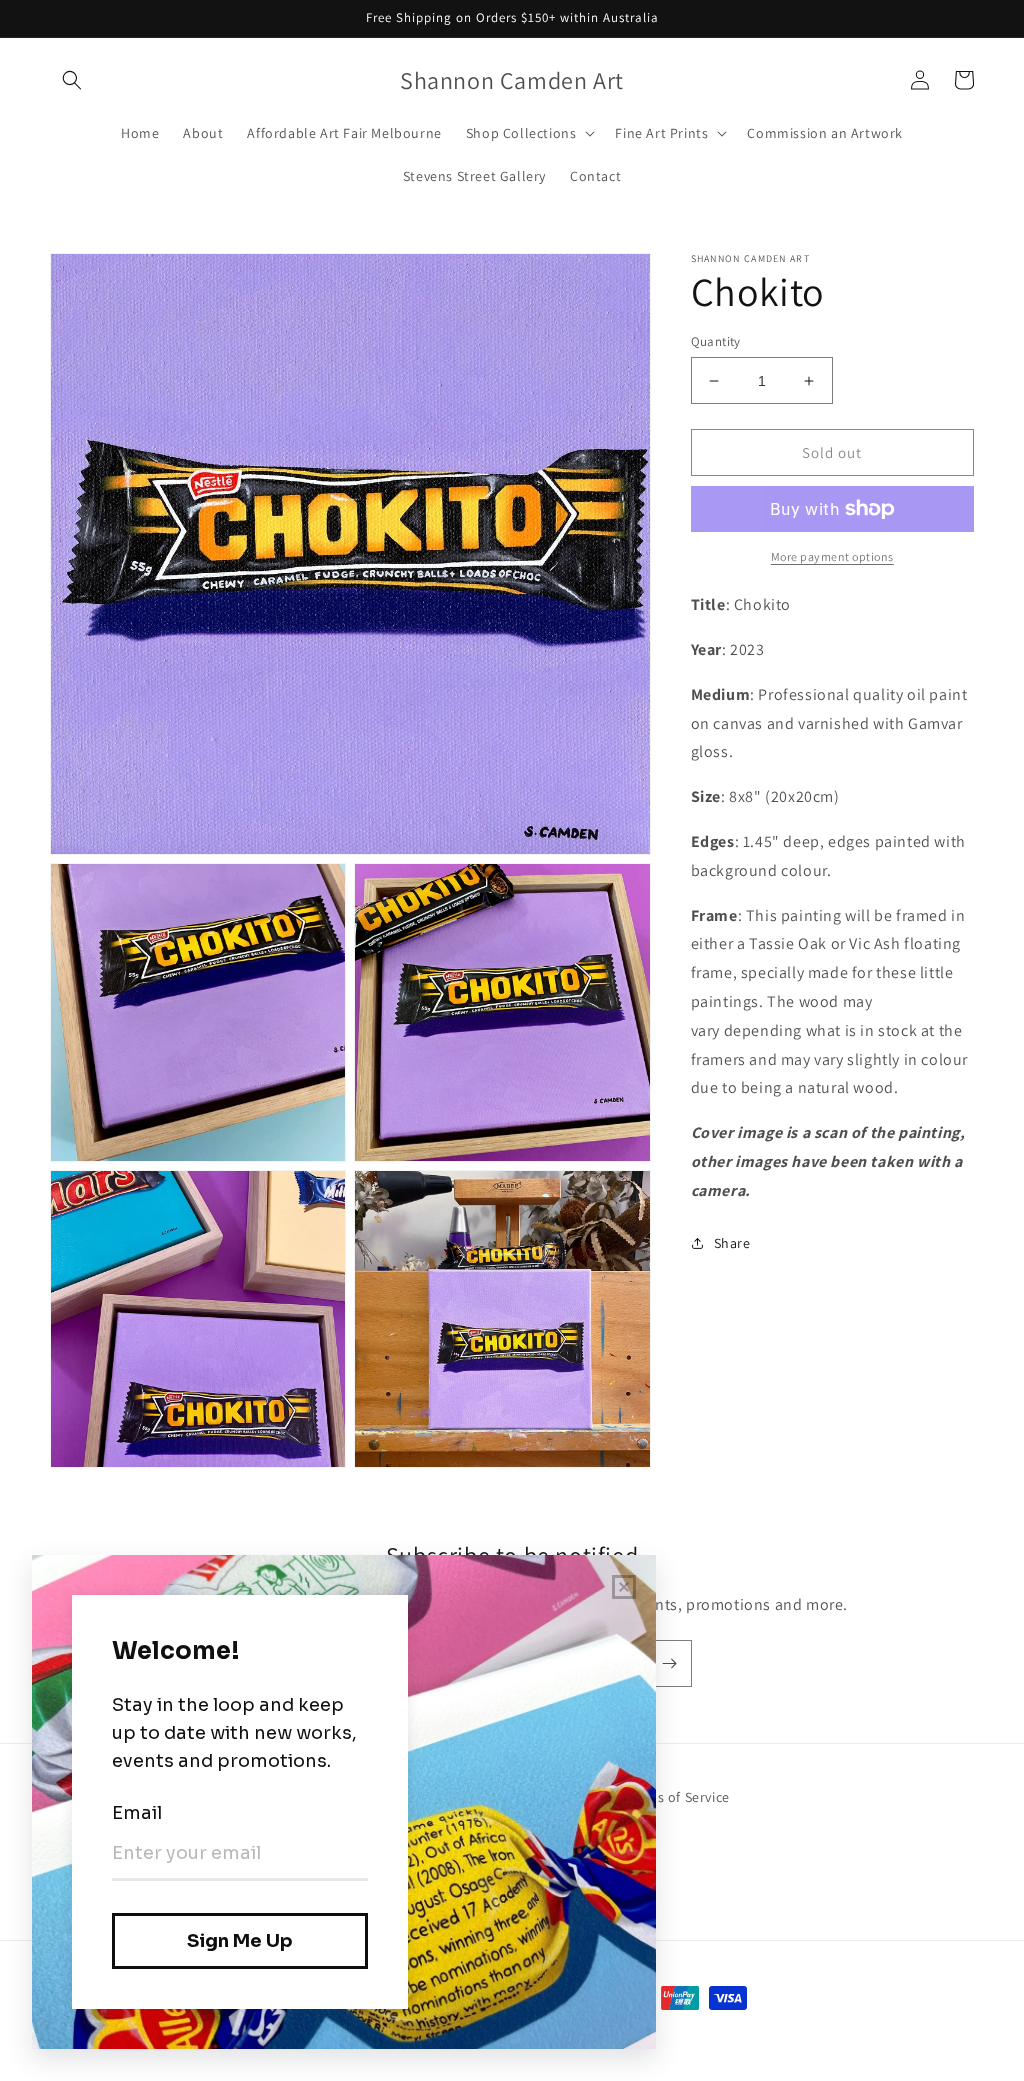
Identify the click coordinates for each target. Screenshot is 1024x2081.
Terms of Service (677, 1797)
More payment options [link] (832, 556)
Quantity (716, 341)
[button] (72, 80)
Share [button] (732, 1243)
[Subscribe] (669, 1663)
